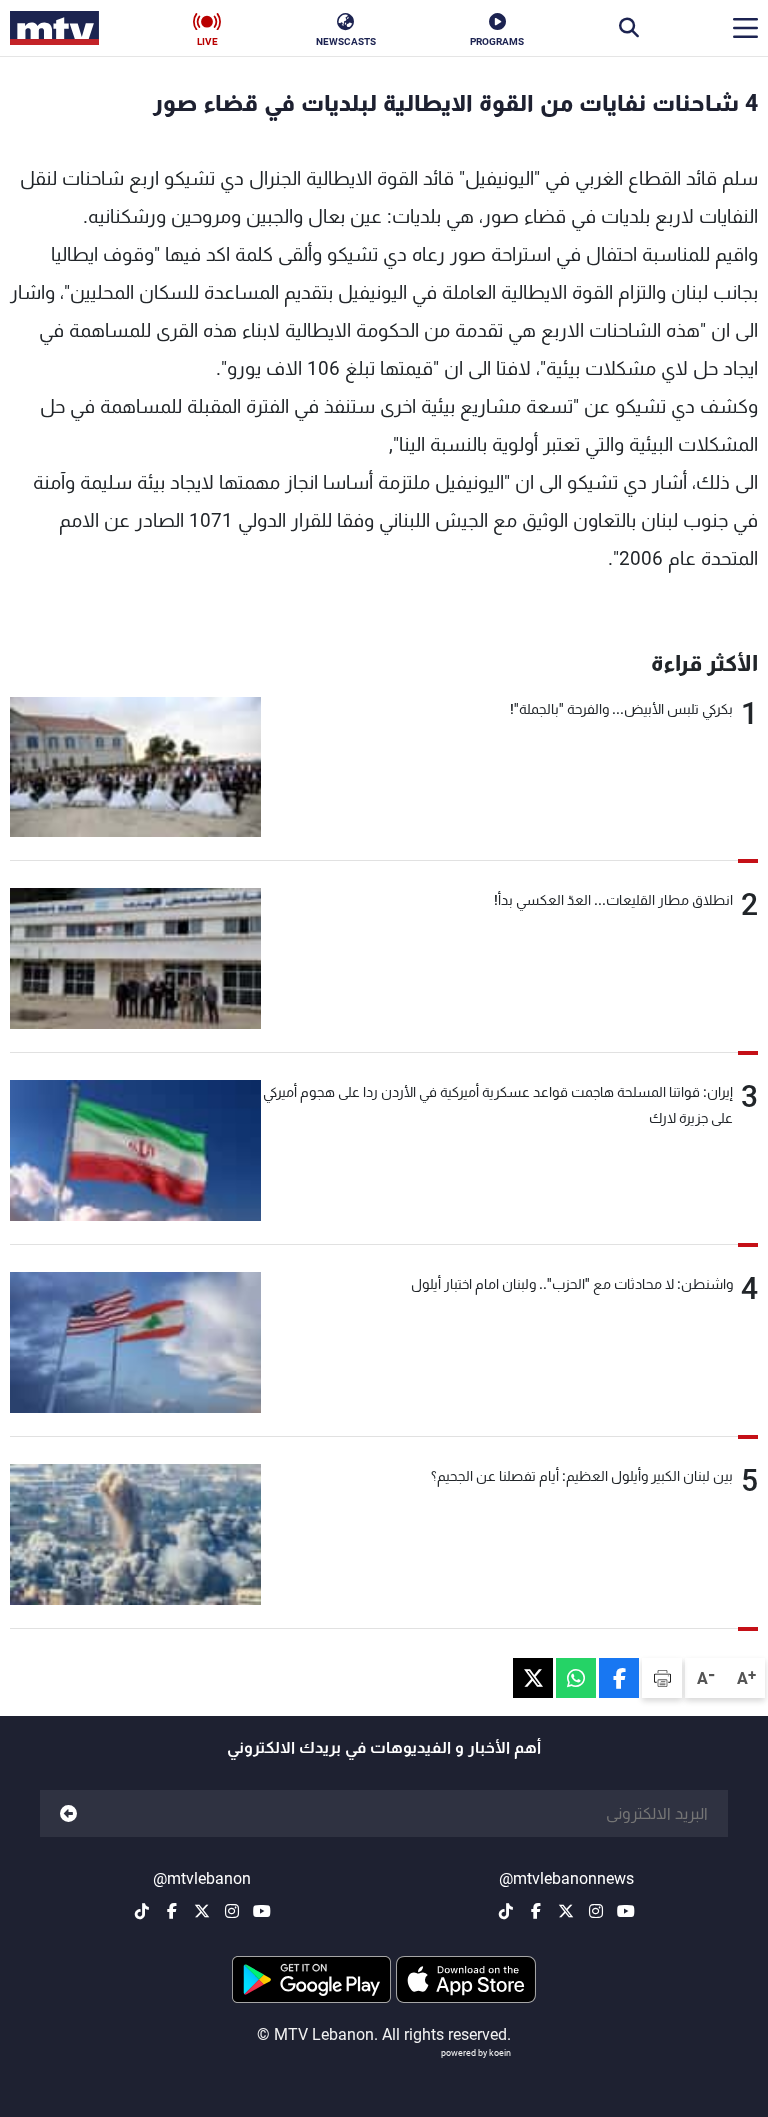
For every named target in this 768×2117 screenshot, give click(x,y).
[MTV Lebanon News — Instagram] (596, 1911)
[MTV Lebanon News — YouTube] (626, 1911)
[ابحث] (629, 28)
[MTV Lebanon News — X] (566, 1911)
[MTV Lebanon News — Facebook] (536, 1911)
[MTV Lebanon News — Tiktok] (506, 1911)
